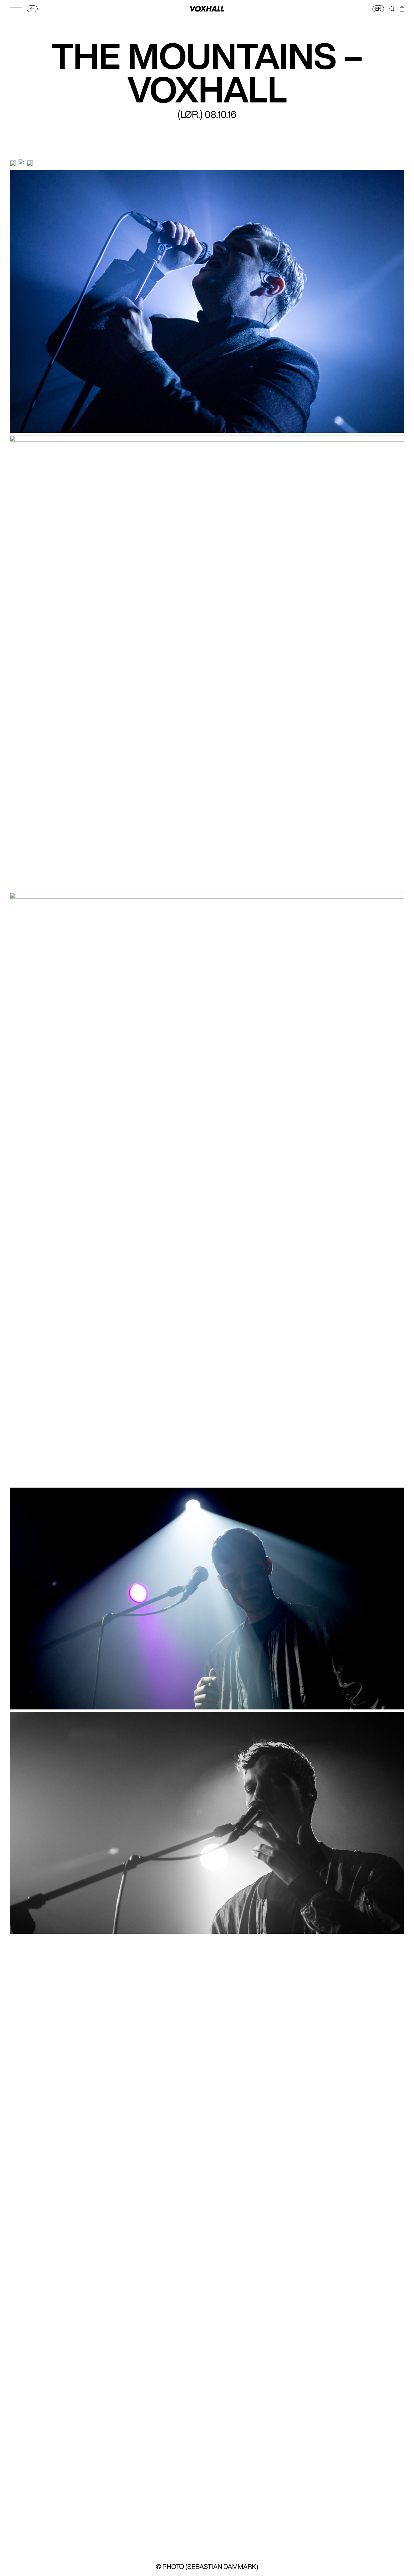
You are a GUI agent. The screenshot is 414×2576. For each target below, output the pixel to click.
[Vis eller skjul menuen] (16, 9)
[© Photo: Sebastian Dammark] (13, 163)
